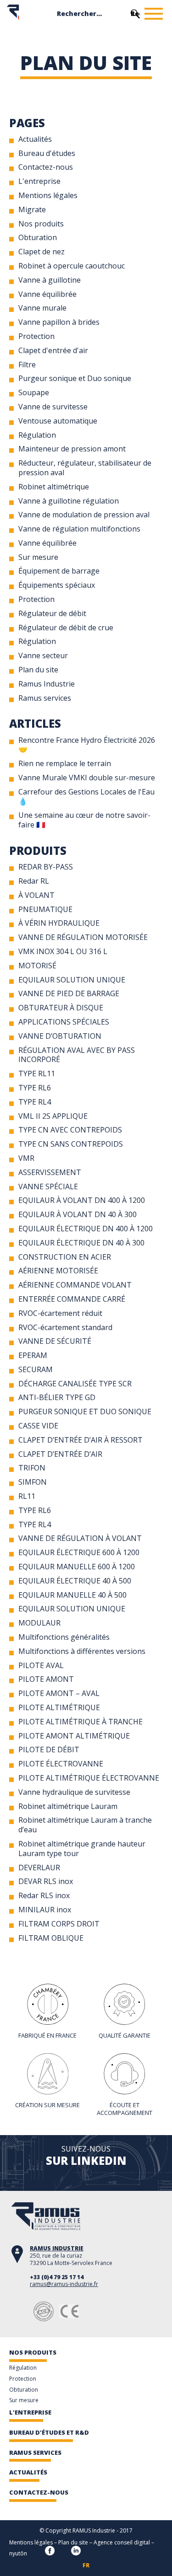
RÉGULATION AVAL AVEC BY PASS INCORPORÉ (77, 1055)
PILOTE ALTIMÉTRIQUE (59, 1707)
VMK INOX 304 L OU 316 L (63, 951)
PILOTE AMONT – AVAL (59, 1693)
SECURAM (36, 1369)
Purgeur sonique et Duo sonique (75, 378)
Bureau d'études (47, 153)
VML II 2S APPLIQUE (53, 1116)
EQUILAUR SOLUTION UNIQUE (72, 980)
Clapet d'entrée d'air (53, 350)
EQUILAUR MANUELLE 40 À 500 (72, 1595)
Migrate (32, 209)
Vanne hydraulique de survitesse (74, 1792)
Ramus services (45, 698)
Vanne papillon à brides (59, 322)
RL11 (27, 1496)
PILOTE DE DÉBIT (49, 1750)
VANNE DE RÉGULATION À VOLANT (80, 1538)
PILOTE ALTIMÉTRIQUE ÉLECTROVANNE (89, 1778)
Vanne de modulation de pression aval (84, 515)
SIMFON (33, 1482)
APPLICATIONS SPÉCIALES (64, 1022)
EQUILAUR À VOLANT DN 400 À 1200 (82, 1200)
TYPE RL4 (35, 1102)
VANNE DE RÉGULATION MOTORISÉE (83, 937)
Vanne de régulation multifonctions (79, 529)
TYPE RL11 (37, 1073)
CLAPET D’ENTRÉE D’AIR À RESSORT (80, 1440)
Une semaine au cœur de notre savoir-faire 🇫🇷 (84, 820)
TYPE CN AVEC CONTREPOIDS (70, 1130)
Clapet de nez (42, 252)
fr (86, 2565)
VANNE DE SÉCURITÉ (55, 1341)
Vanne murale (42, 308)
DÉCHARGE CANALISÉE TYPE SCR (75, 1384)
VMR (26, 1158)
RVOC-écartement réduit (60, 1313)
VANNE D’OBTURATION (60, 1036)
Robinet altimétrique (54, 487)
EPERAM (33, 1355)
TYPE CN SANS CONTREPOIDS (71, 1144)
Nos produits (41, 224)
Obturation (38, 237)
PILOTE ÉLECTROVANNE (61, 1764)
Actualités (35, 139)
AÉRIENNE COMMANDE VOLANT (75, 1285)
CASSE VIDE (38, 1426)
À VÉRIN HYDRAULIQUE (59, 923)
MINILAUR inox (45, 1910)
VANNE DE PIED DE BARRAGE (69, 993)
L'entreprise (39, 181)
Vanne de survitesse (53, 407)
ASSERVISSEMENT (50, 1172)
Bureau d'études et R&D (49, 2432)
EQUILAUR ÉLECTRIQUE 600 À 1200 (79, 1552)
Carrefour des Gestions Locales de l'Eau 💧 (86, 797)
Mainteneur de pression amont (72, 449)
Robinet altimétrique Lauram (68, 1806)
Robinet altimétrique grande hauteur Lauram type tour (82, 1849)
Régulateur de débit (52, 613)
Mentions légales (48, 195)
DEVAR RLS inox (46, 1881)
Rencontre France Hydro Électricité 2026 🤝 (87, 745)
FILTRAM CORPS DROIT (59, 1924)
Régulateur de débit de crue (66, 628)
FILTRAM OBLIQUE (51, 1938)
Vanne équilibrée (47, 294)
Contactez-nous (46, 167)
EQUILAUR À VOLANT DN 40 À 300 (78, 1214)
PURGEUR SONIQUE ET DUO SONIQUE (85, 1411)
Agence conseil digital (122, 2542)
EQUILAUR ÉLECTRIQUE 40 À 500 (75, 1581)
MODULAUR (39, 1623)
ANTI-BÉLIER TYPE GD (57, 1397)
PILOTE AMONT (46, 1679)
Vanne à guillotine (50, 280)
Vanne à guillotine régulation (69, 501)
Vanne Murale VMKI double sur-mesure (87, 778)
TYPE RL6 (35, 1088)
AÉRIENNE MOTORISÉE (58, 1271)
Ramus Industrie (47, 684)
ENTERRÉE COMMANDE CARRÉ (72, 1299)
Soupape (34, 392)
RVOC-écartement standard (65, 1327)
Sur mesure (38, 557)
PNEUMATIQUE (45, 909)
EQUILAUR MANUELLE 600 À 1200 (77, 1567)
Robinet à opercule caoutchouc (72, 266)
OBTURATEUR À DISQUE (61, 1008)
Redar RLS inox (44, 1895)
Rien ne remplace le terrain (65, 763)
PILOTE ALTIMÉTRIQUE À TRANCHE (80, 1722)
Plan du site (38, 670)
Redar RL (34, 881)
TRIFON (32, 1468)
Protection (36, 336)
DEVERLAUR (39, 1868)
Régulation (37, 435)
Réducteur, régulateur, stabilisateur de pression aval (85, 468)
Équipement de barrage (59, 571)
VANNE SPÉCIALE (48, 1186)
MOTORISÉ (37, 966)
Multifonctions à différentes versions (82, 1651)
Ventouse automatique (58, 421)
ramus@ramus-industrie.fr (64, 2284)
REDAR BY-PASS (46, 867)
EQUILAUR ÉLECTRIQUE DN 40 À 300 (81, 1243)
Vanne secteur (43, 655)
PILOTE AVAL (41, 1665)
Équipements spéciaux (57, 585)
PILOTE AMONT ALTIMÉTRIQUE (74, 1736)
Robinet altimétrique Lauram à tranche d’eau (85, 1825)
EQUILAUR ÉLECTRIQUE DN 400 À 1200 (86, 1229)
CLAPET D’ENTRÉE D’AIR (60, 1454)
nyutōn (18, 2553)
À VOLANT (36, 895)
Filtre (27, 365)
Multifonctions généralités (64, 1637)
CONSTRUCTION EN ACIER (65, 1257)
